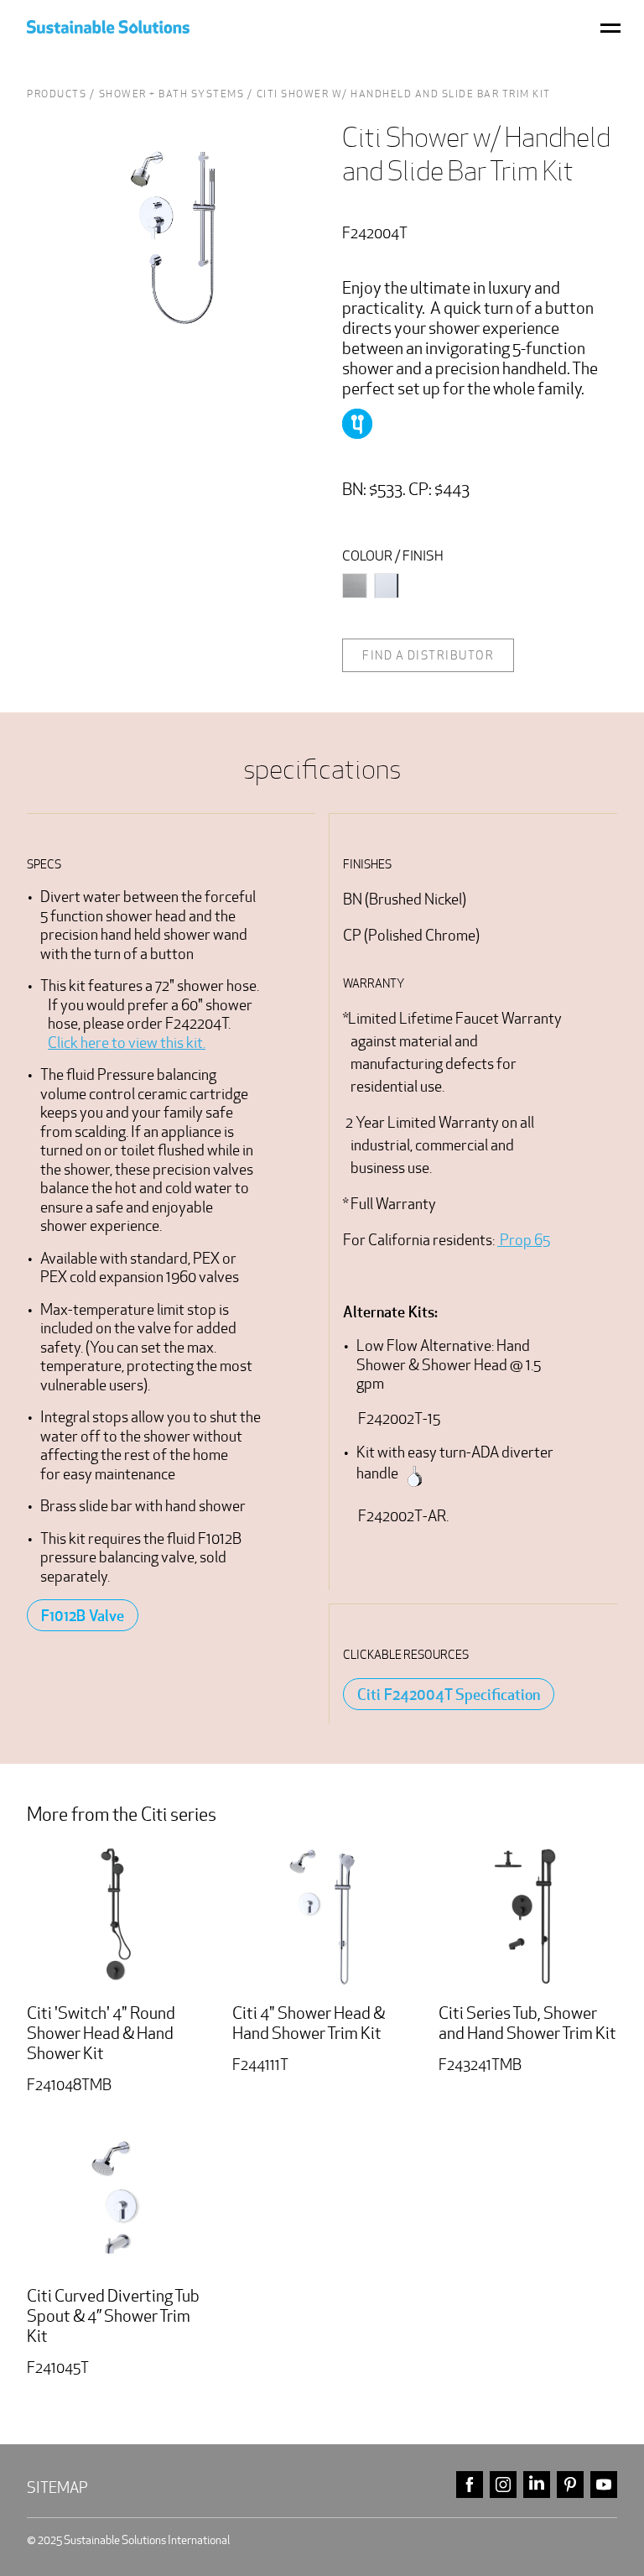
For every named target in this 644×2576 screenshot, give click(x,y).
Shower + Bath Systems (172, 94)
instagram (503, 2485)
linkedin (537, 2485)
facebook (470, 2485)
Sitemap (57, 2487)
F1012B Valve (83, 1615)
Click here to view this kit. (127, 1043)
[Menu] (610, 27)
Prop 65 (524, 1240)
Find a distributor (428, 655)
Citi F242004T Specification (449, 1694)
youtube (604, 2485)
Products (57, 94)
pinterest (570, 2485)
